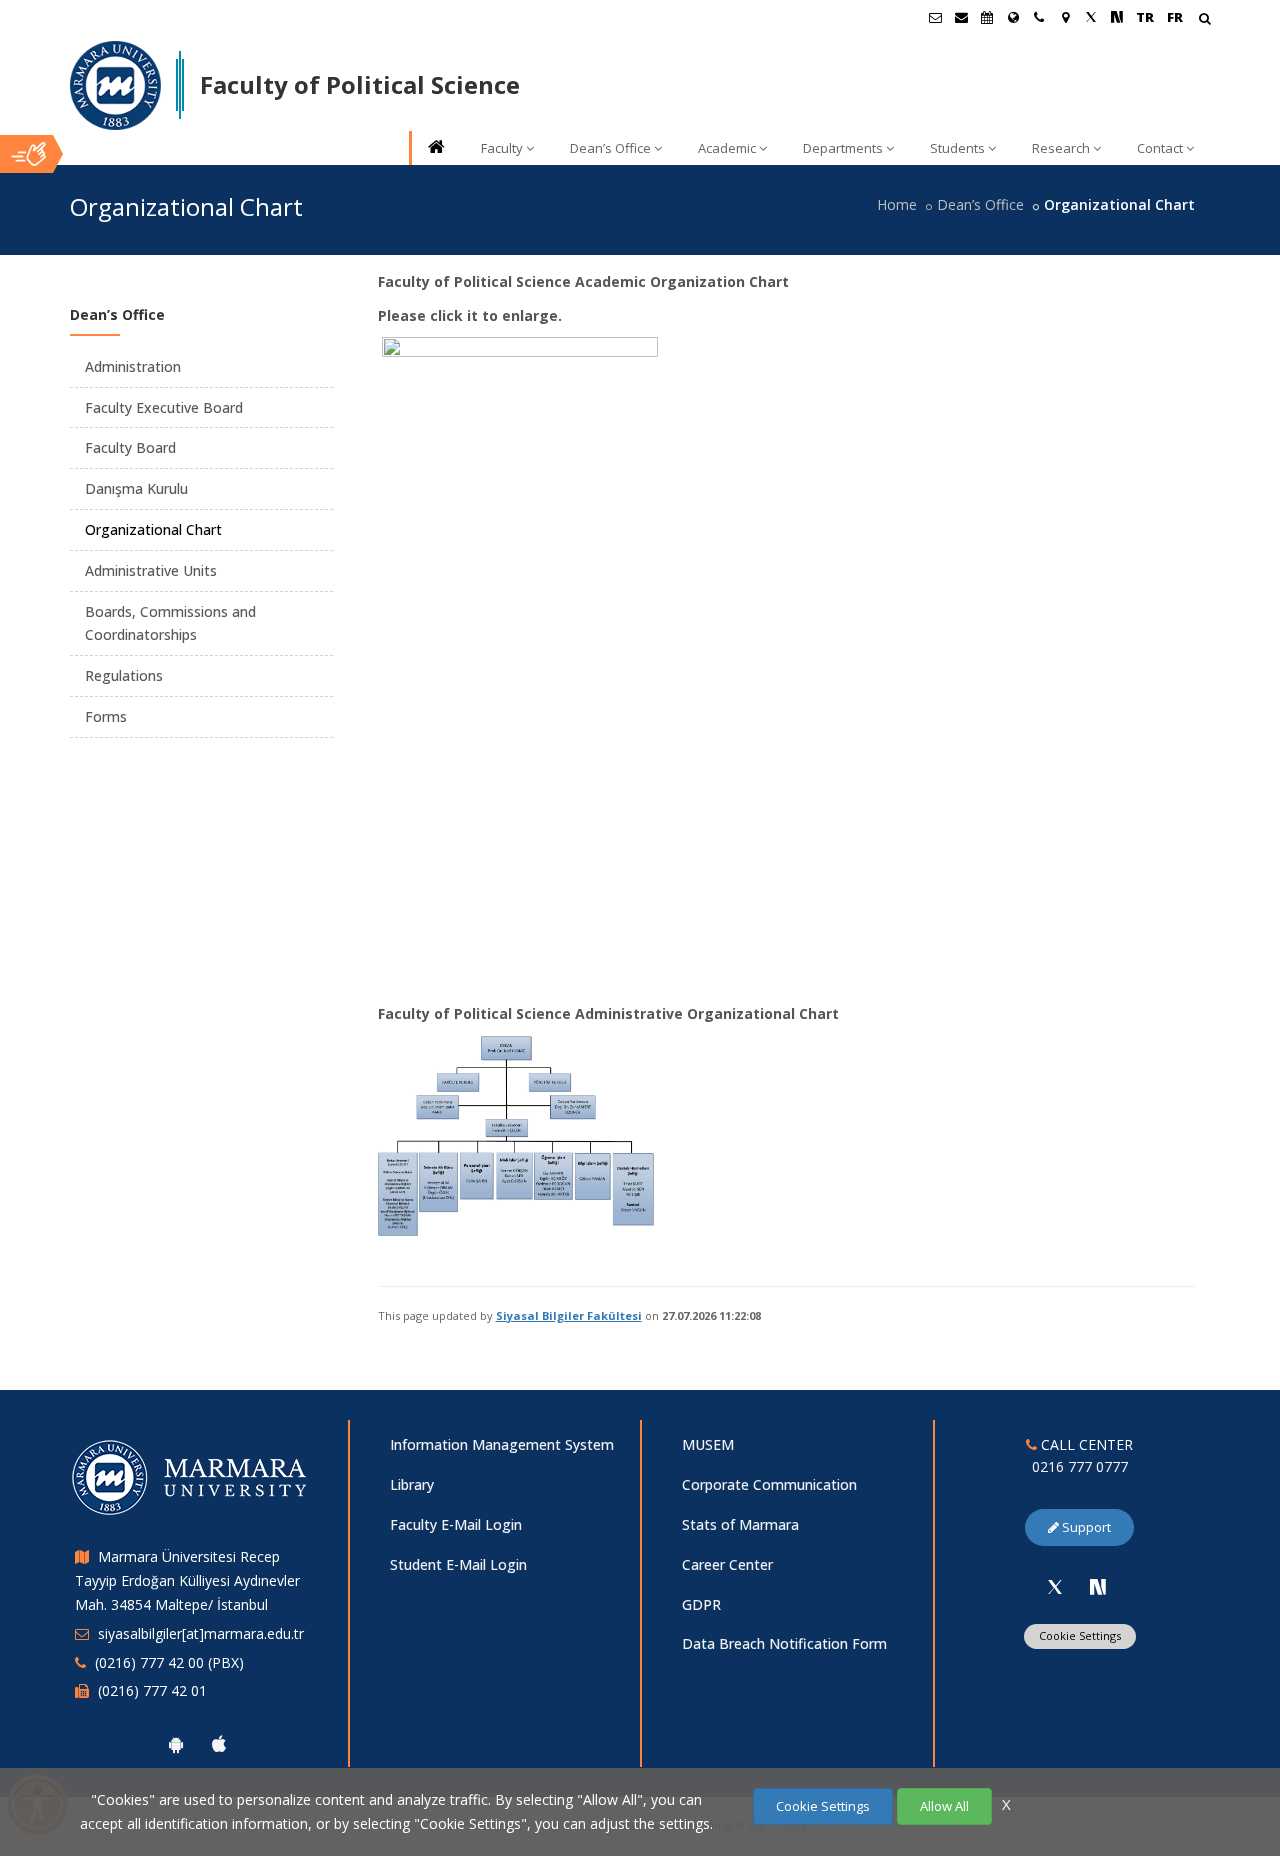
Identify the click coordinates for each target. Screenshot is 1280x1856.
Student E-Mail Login (458, 1564)
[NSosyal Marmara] (1098, 1587)
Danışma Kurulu (136, 488)
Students (957, 148)
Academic (727, 148)
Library (412, 1484)
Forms (106, 716)
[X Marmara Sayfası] (1091, 17)
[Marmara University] (115, 86)
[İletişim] (1039, 17)
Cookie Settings (1080, 1635)
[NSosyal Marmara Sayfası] (1117, 17)
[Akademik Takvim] (987, 17)
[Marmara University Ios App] (219, 1744)
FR (1175, 17)
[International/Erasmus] (1013, 17)
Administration (133, 366)
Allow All (944, 1806)
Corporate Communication (769, 1484)
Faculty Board (130, 447)
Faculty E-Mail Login (456, 1524)
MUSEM (708, 1444)
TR (1145, 17)
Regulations (124, 675)
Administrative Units (151, 570)
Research (1061, 148)
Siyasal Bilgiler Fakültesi (569, 1315)
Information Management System (502, 1444)
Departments (843, 148)
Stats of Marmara (740, 1524)
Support (1085, 1527)
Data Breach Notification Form (784, 1643)
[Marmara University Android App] (176, 1744)
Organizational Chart (153, 529)
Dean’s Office (610, 148)
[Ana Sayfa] (435, 148)
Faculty (502, 148)
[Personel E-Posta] (961, 17)
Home (897, 204)
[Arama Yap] (1204, 20)
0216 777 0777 (1080, 1466)
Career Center (727, 1564)
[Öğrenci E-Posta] (935, 17)
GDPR (701, 1604)
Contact (1160, 148)
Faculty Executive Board (164, 407)
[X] (1055, 1587)
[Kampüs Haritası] (1065, 17)
